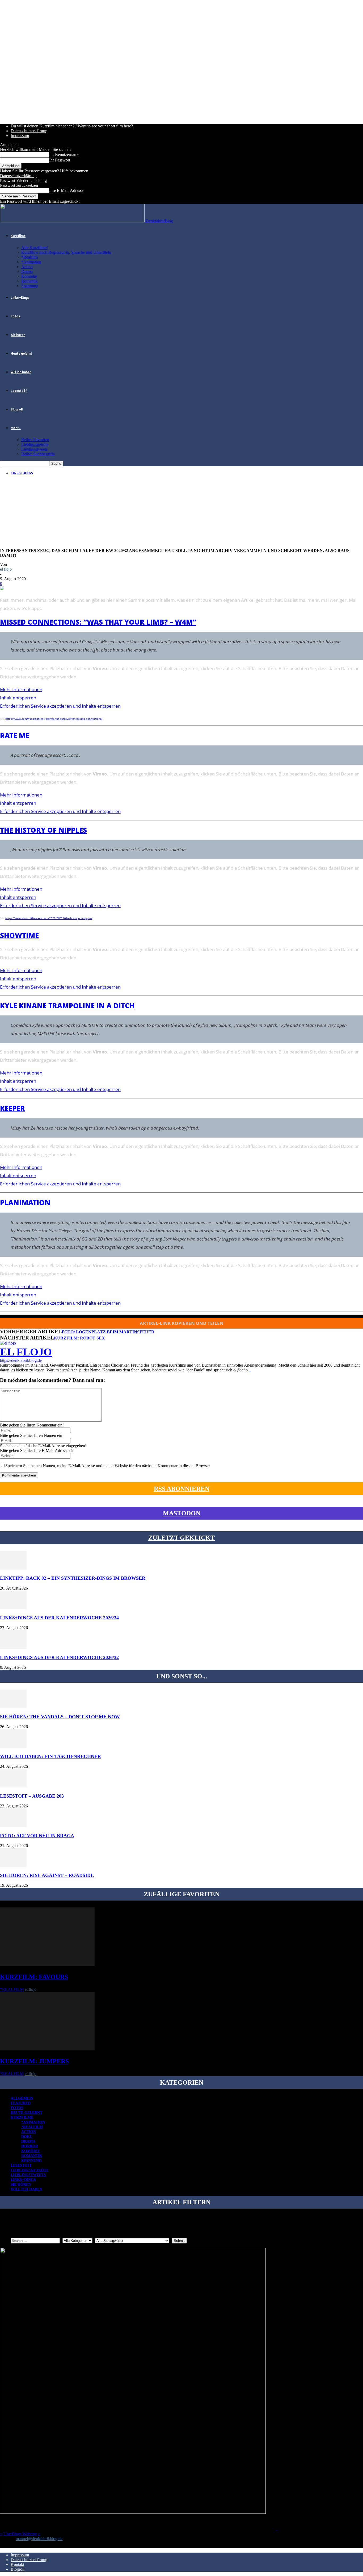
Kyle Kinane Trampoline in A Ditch (67, 1006)
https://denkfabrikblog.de (21, 1360)
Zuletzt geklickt (181, 1538)
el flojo (6, 569)
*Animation (31, 262)
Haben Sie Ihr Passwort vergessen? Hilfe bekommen (44, 171)
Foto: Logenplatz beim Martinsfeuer (108, 1332)
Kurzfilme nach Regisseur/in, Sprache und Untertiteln (66, 252)
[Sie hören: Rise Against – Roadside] (13, 1865)
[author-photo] (8, 1343)
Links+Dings (20, 298)
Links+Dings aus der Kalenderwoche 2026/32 (59, 1657)
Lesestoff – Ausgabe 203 (32, 1796)
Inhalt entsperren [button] (18, 698)
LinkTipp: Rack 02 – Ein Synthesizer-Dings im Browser (73, 1578)
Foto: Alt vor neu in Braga (37, 1836)
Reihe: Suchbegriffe (38, 454)
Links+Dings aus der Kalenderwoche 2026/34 (59, 1618)
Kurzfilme (18, 236)
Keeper (12, 1108)
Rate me (15, 736)
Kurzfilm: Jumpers (34, 2061)
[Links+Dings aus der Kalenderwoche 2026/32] (13, 1647)
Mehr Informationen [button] (21, 689)
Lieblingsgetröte (35, 444)
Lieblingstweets (34, 449)
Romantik (29, 281)
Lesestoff (19, 391)
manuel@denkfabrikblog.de (39, 2539)
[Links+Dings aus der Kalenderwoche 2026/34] (13, 1608)
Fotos (15, 316)
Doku (27, 2137)
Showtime (19, 935)
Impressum (20, 136)
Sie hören (18, 335)
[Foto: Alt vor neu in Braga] (13, 1826)
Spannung (30, 286)
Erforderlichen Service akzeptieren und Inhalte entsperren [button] (60, 706)
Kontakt (17, 2564)
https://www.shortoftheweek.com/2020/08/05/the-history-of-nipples (49, 918)
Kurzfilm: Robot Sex (79, 1338)
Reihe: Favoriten (35, 440)
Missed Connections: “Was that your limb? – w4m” (98, 622)
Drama (27, 271)
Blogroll (17, 409)
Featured (21, 2103)
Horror (30, 2146)
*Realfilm (29, 257)
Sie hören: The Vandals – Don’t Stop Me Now (60, 1717)
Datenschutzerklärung (29, 131)
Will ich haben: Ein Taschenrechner (50, 1756)
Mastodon (182, 1513)
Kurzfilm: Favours (34, 1977)
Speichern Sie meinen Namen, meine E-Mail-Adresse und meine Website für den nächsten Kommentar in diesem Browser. (108, 1466)
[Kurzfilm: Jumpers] (47, 2049)
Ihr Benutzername (64, 154)
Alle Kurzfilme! (35, 248)
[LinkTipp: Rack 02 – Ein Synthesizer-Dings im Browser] (13, 1568)
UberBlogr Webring (20, 2534)
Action (27, 267)
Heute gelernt (21, 354)
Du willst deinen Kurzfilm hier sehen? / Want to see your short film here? (72, 126)
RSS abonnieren (182, 1489)
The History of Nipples (43, 830)
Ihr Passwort (60, 160)
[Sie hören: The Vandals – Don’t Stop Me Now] (13, 1707)
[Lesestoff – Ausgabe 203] (13, 1786)
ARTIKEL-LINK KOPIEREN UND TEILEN (182, 1323)
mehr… (16, 428)
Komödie (29, 276)
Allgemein (22, 2098)
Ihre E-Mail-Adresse (66, 190)
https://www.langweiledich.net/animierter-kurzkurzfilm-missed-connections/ (54, 719)
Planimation (25, 1202)
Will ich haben (21, 372)
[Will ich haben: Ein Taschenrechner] (13, 1746)
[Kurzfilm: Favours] (47, 1965)
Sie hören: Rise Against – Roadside (47, 1875)
